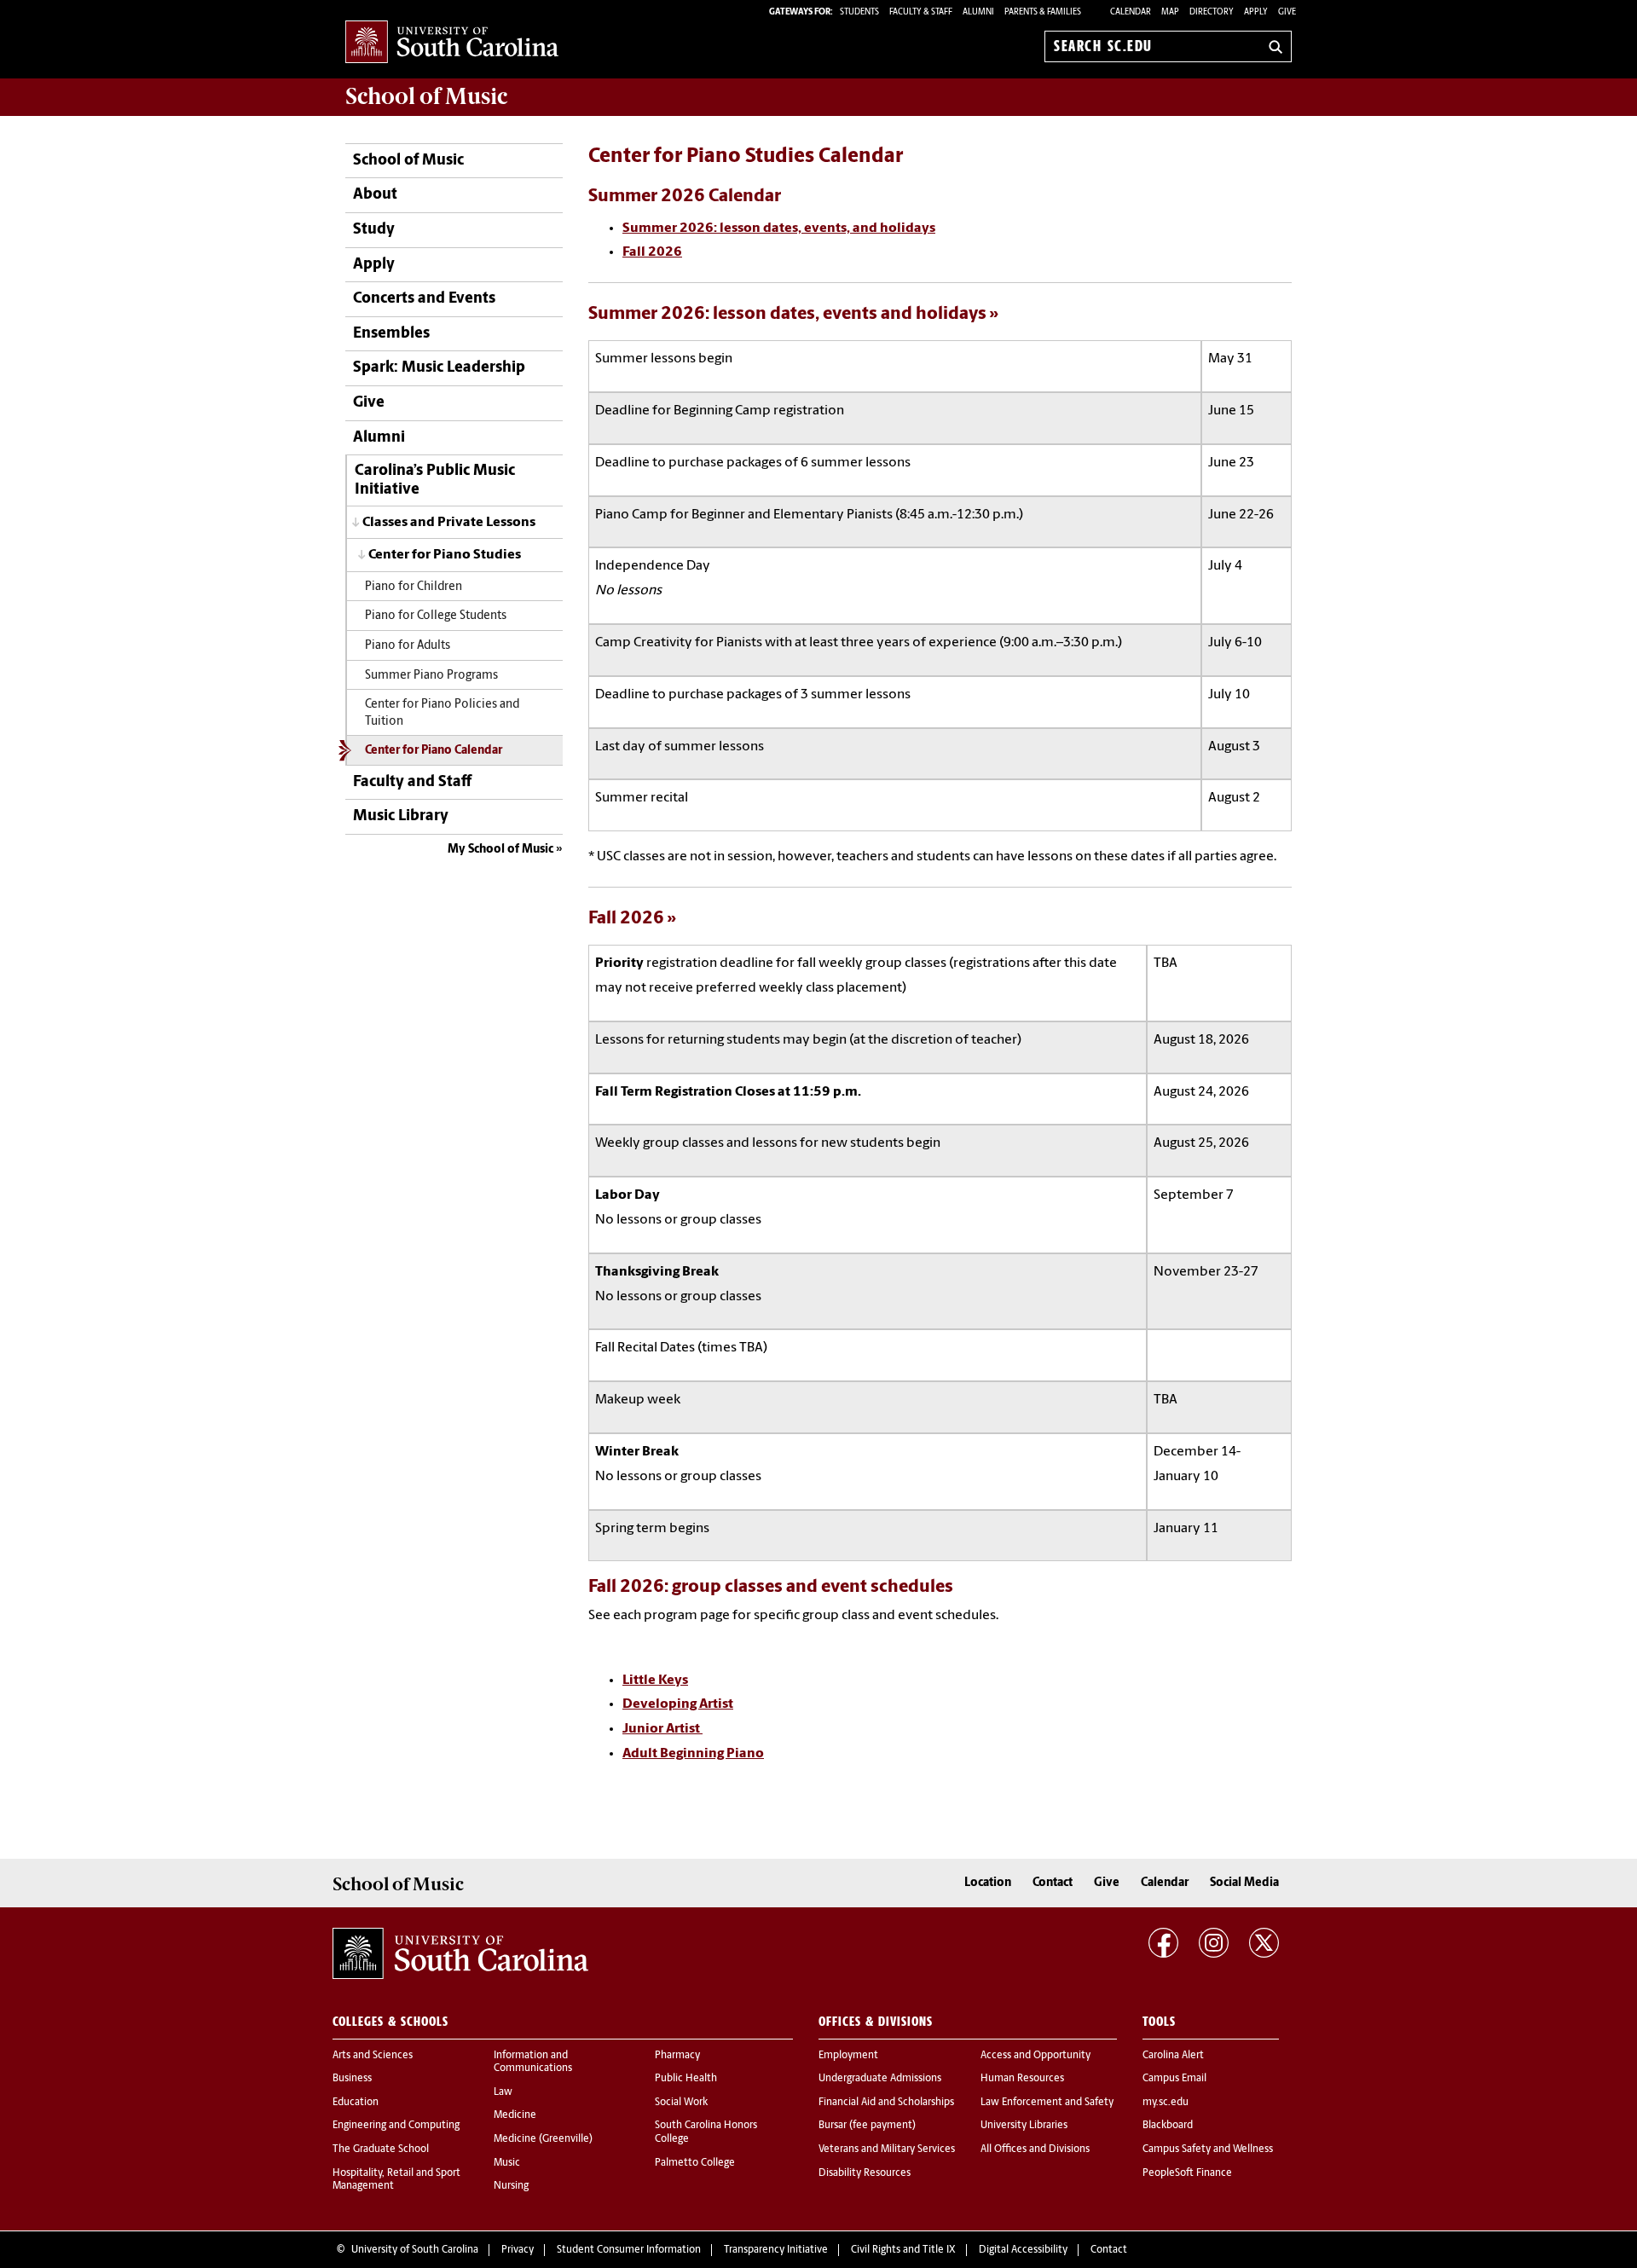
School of (426, 96)
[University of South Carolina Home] (452, 43)
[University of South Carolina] (460, 1953)
